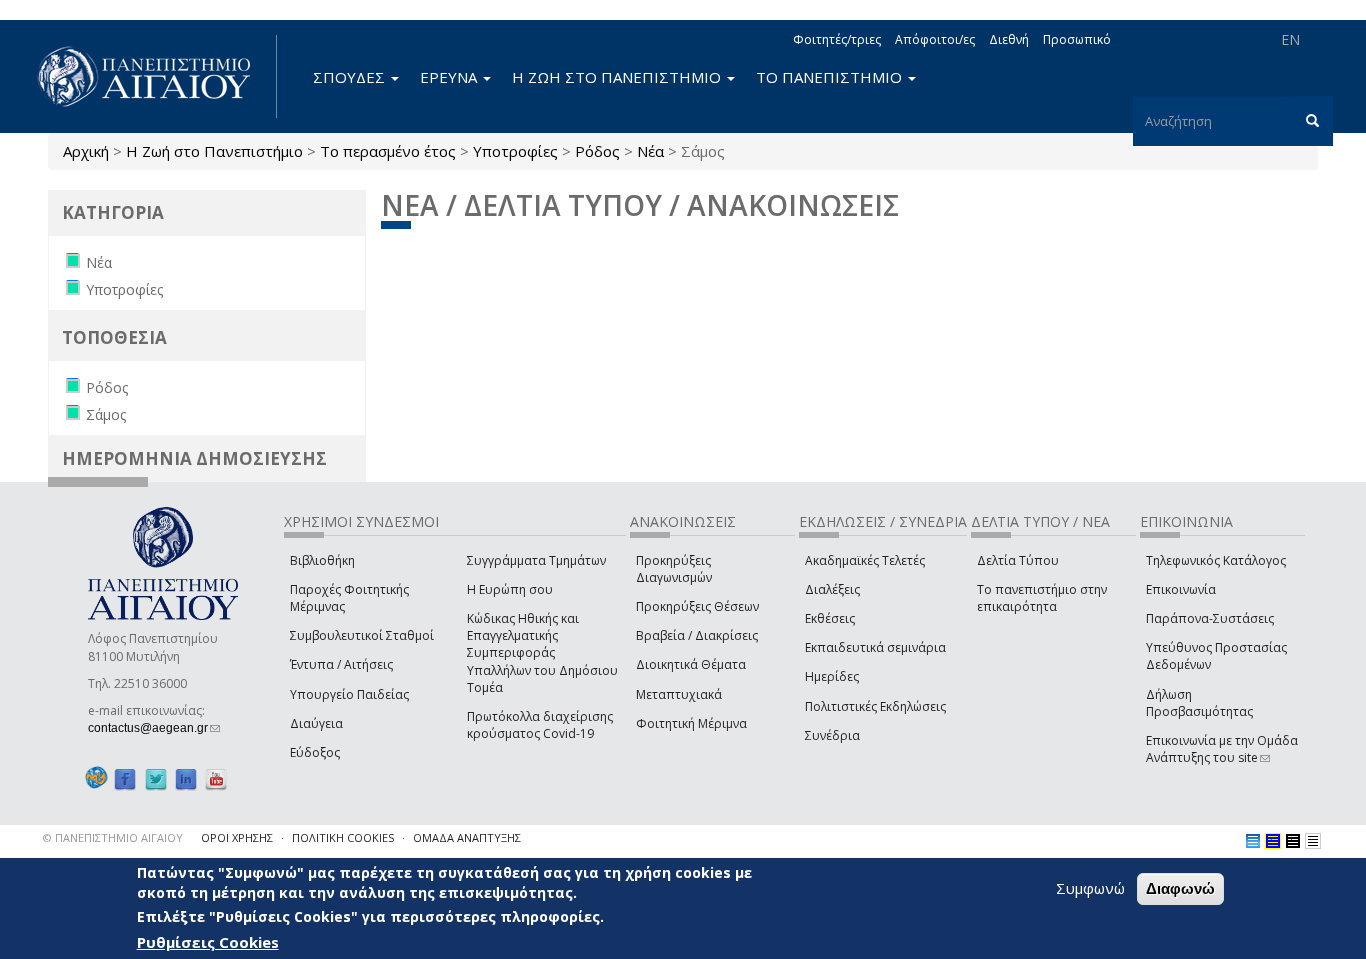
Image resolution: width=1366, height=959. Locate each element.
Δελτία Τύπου (1018, 560)
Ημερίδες (832, 676)
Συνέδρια (832, 735)
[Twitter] (156, 778)
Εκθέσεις (830, 618)
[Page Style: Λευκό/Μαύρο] (1293, 841)
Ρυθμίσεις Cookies (208, 942)
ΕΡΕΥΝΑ (450, 77)
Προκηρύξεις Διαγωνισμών (674, 569)
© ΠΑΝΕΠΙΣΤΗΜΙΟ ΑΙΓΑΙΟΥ (113, 837)
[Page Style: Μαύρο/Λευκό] (1313, 841)
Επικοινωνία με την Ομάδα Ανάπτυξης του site (1222, 749)
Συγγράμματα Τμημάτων (536, 560)
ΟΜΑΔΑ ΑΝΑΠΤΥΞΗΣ (467, 837)
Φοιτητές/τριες (837, 39)
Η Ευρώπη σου (510, 589)
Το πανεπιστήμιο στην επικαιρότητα (1042, 598)
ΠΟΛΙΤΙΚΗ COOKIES (343, 837)
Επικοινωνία (1181, 589)
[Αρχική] (155, 76)
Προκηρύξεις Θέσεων (697, 606)
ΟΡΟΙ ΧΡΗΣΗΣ (237, 837)
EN (1290, 39)
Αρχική (86, 151)
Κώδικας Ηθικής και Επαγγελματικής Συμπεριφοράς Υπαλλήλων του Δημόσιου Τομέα (542, 653)
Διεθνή (1009, 39)
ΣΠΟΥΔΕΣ (351, 77)
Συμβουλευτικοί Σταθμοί (362, 635)
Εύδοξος (315, 752)
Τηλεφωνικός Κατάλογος (1216, 560)
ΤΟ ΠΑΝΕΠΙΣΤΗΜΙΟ (831, 77)
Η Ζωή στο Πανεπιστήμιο (214, 151)
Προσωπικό (1077, 39)
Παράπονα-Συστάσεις (1210, 618)
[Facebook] (125, 778)
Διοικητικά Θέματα (691, 664)
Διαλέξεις (832, 589)
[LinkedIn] (186, 778)
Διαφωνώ (1180, 888)
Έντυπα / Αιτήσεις (341, 664)
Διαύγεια (316, 723)
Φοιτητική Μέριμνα (691, 723)
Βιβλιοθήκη (322, 560)
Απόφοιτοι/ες (935, 39)
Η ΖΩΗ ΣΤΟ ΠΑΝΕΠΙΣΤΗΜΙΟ (618, 77)
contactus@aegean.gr (154, 728)
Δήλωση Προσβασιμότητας (1199, 703)
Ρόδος (597, 151)
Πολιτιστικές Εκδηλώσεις (875, 706)
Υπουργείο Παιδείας (349, 694)
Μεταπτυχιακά (679, 694)
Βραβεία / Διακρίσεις (697, 635)
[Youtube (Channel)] (216, 778)
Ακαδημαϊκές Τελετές (865, 560)
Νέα (650, 151)
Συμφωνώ (1090, 888)
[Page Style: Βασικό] (1253, 841)
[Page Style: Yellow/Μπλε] (1273, 841)
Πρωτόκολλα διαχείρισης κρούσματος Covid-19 (540, 725)
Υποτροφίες (515, 151)
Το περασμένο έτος (388, 151)
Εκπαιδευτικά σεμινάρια (875, 647)
